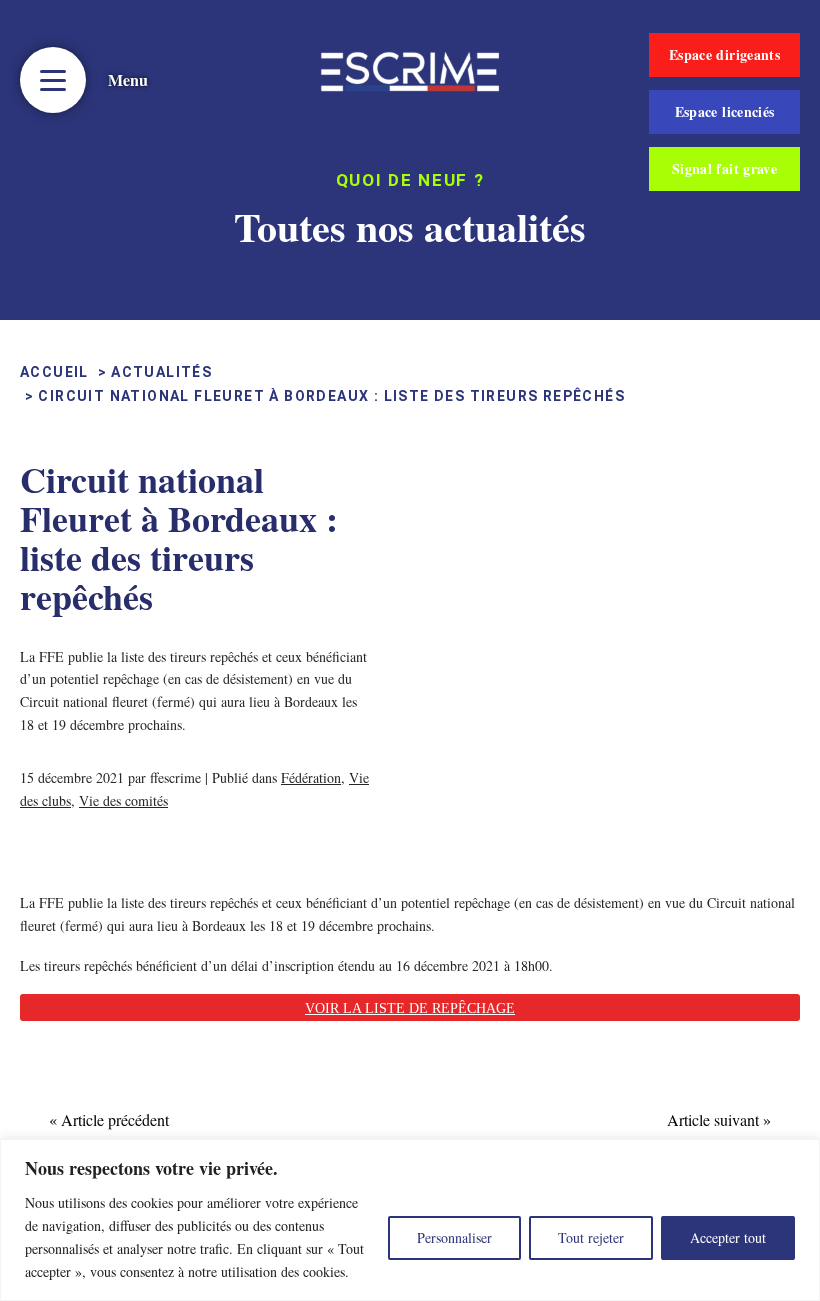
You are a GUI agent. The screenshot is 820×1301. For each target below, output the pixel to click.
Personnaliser (454, 1237)
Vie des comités (123, 800)
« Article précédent (109, 1119)
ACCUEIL (54, 372)
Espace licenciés (725, 111)
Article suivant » (719, 1119)
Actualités (161, 372)
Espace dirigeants (724, 54)
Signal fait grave (724, 168)
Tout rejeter (591, 1237)
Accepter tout (728, 1237)
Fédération (311, 777)
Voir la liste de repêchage (410, 1008)
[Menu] (53, 80)
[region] (410, 1220)
